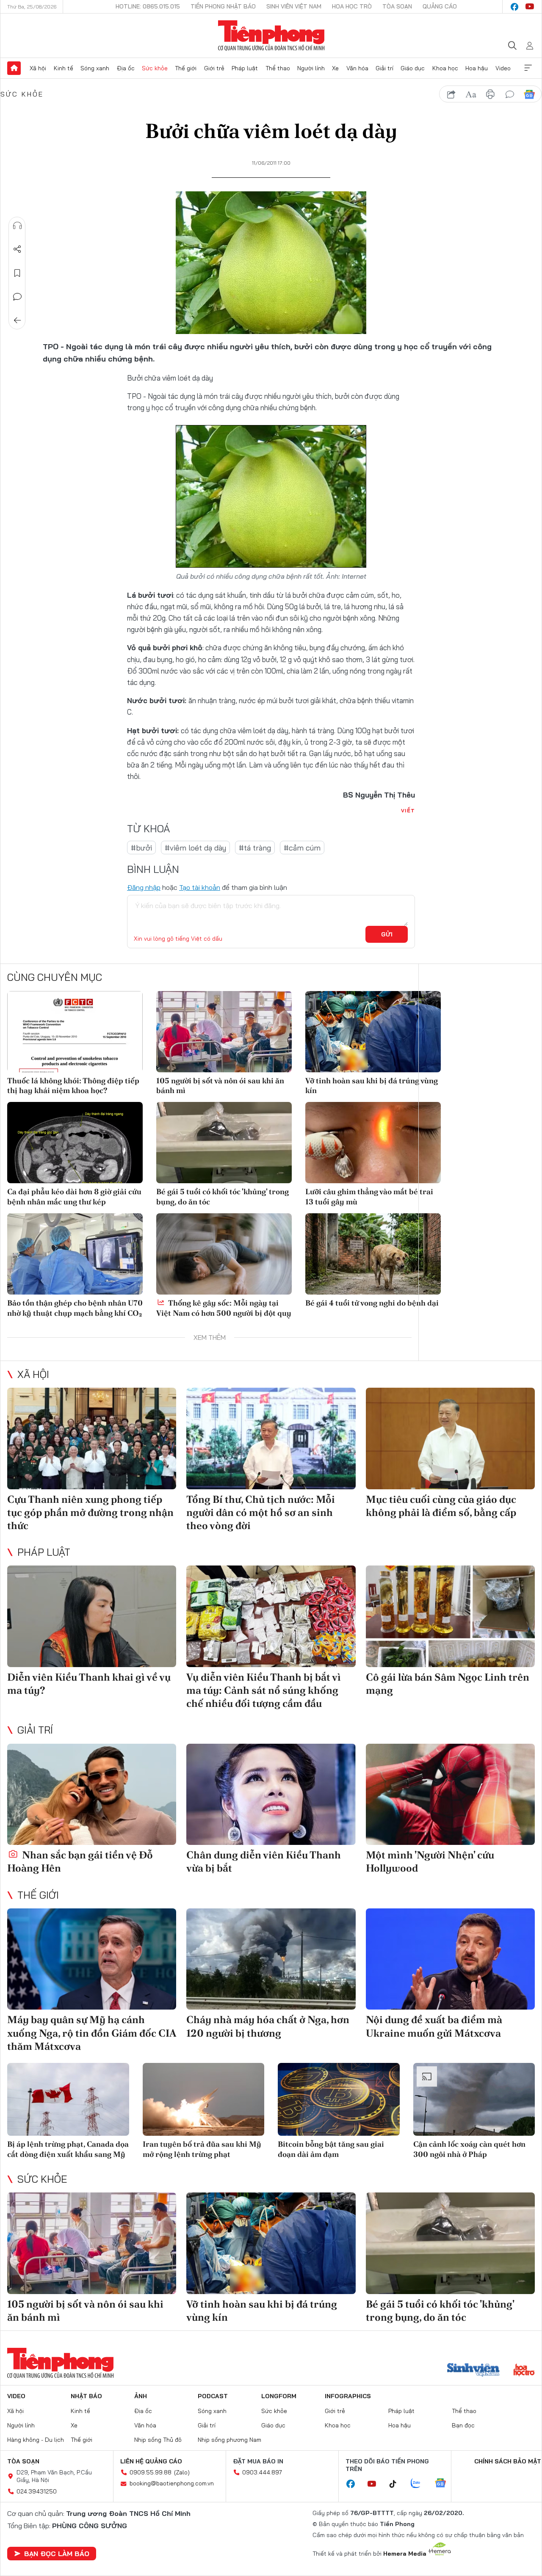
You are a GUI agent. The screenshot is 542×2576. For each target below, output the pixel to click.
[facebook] (514, 7)
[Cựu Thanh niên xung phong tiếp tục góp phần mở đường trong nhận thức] (92, 1438)
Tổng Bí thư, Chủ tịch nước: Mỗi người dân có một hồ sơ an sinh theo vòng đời (261, 1512)
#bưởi (141, 848)
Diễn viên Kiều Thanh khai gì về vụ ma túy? (89, 1684)
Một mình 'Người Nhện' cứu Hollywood (430, 1861)
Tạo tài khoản (200, 887)
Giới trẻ (214, 68)
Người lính (311, 68)
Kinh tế (64, 68)
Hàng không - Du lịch (36, 2440)
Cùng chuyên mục (55, 977)
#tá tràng (255, 848)
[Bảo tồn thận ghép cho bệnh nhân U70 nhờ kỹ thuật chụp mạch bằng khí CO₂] (75, 1254)
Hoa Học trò (352, 6)
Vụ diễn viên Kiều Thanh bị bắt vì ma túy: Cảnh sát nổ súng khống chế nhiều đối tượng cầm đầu (264, 1690)
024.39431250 (37, 2491)
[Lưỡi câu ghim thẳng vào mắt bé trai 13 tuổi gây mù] (373, 1143)
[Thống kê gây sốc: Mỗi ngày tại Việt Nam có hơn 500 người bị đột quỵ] (224, 1254)
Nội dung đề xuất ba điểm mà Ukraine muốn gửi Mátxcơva (434, 2026)
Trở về (17, 320)
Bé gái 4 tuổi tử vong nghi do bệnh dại (372, 1303)
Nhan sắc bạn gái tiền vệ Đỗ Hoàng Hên (80, 1861)
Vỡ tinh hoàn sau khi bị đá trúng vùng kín (372, 1085)
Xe (335, 68)
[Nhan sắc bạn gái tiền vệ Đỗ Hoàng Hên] (92, 1795)
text (471, 94)
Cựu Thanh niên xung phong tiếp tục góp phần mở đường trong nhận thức (90, 1512)
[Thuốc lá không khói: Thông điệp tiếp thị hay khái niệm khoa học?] (75, 1032)
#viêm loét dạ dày (195, 848)
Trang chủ (14, 68)
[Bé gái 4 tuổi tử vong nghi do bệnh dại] (373, 1254)
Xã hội (38, 68)
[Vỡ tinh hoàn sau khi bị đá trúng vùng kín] (373, 1032)
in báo (490, 94)
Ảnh (141, 2396)
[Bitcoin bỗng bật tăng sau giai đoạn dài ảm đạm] (339, 2100)
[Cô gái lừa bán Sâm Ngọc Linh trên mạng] (450, 1616)
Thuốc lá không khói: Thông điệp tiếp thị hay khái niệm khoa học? (73, 1085)
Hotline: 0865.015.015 (148, 6)
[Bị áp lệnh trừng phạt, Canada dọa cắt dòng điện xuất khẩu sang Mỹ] (68, 2100)
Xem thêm (528, 68)
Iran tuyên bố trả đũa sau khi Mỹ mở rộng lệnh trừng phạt (202, 2149)
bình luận (510, 94)
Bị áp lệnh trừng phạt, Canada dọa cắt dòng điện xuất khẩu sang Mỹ (68, 2149)
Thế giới (186, 68)
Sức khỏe (155, 68)
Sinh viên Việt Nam (294, 6)
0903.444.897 (262, 2472)
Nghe (17, 226)
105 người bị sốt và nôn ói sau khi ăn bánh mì (220, 1085)
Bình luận (17, 297)
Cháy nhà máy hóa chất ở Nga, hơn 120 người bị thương (268, 2026)
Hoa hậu (477, 68)
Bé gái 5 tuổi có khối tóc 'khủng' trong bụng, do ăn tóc (223, 1196)
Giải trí (384, 68)
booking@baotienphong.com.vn (172, 2483)
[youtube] (530, 7)
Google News (529, 94)
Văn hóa (357, 68)
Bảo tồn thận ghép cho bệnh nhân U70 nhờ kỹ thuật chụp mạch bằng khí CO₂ (75, 1308)
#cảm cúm (302, 848)
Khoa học (445, 68)
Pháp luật (245, 68)
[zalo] (420, 2484)
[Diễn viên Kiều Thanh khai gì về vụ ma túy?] (92, 1616)
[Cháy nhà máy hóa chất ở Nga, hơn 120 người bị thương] (271, 1959)
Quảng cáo (440, 6)
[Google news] (445, 2484)
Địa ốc (126, 68)
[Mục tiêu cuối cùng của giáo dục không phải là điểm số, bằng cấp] (450, 1438)
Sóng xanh (95, 68)
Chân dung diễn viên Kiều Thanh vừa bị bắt (264, 1861)
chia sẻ (451, 94)
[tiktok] (397, 2484)
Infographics (348, 2396)
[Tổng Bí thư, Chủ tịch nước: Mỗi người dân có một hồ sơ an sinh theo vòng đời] (271, 1438)
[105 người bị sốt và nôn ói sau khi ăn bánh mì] (224, 1032)
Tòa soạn (397, 6)
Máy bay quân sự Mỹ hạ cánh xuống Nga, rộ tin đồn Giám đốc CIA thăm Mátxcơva (92, 2033)
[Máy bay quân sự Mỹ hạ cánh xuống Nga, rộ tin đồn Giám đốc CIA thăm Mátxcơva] (92, 1959)
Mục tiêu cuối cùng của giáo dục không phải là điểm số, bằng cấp (441, 1506)
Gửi (387, 934)
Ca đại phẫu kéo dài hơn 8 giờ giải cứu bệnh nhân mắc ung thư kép (74, 1196)
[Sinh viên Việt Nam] (473, 2371)
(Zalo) (182, 2472)
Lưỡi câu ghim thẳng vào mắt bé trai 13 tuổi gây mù (369, 1196)
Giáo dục (413, 68)
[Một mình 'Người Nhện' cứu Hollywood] (450, 1795)
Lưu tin (17, 273)
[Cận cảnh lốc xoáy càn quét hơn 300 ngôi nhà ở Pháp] (474, 2100)
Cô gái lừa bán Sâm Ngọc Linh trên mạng (448, 1684)
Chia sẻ (17, 249)
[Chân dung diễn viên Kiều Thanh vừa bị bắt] (271, 1795)
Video (503, 68)
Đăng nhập (144, 887)
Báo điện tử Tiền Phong (271, 36)
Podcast (213, 2396)
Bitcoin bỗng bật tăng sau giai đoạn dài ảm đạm (331, 2149)
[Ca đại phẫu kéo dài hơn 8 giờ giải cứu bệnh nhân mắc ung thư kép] (75, 1143)
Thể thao (278, 68)
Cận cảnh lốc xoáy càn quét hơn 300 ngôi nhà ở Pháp (469, 2149)
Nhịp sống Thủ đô (158, 2440)
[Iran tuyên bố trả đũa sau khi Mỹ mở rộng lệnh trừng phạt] (204, 2100)
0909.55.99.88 (151, 2472)
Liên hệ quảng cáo (151, 2461)
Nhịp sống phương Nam (230, 2440)
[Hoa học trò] (524, 2371)
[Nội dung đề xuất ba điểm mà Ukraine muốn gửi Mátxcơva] (450, 1959)
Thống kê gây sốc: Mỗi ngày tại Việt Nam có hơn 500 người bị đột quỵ (224, 1308)
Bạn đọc (463, 2425)
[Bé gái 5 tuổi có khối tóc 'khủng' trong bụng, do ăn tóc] (224, 1143)
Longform (279, 2396)
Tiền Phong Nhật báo (223, 6)
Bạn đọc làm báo (57, 2554)
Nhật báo (86, 2396)
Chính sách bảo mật (508, 2461)
